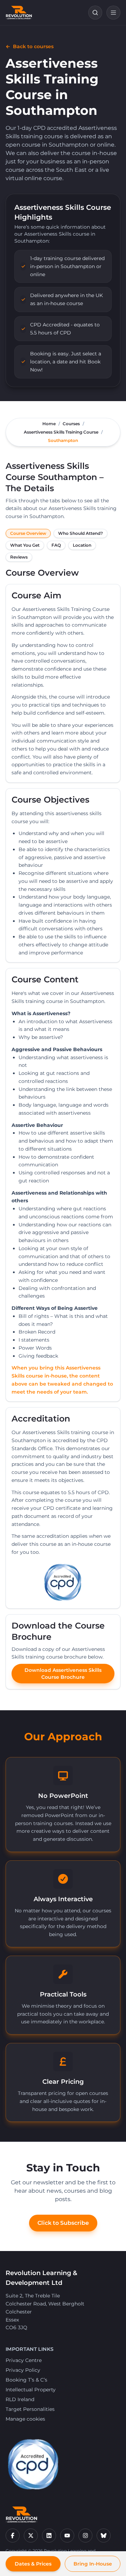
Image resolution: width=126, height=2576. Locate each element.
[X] (31, 2536)
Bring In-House (93, 2564)
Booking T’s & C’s (26, 2380)
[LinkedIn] (49, 2536)
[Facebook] (13, 2536)
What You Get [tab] (25, 545)
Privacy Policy (23, 2370)
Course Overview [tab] (28, 533)
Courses (71, 424)
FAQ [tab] (56, 545)
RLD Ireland (20, 2399)
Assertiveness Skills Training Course (61, 432)
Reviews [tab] (19, 557)
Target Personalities (30, 2409)
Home (49, 424)
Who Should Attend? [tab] (80, 533)
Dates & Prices (33, 2564)
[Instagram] (85, 2536)
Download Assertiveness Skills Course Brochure (63, 1674)
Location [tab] (82, 545)
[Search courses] (95, 13)
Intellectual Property (31, 2390)
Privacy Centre (24, 2360)
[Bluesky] (104, 2536)
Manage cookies (25, 2419)
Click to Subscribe (63, 2223)
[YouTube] (67, 2536)
